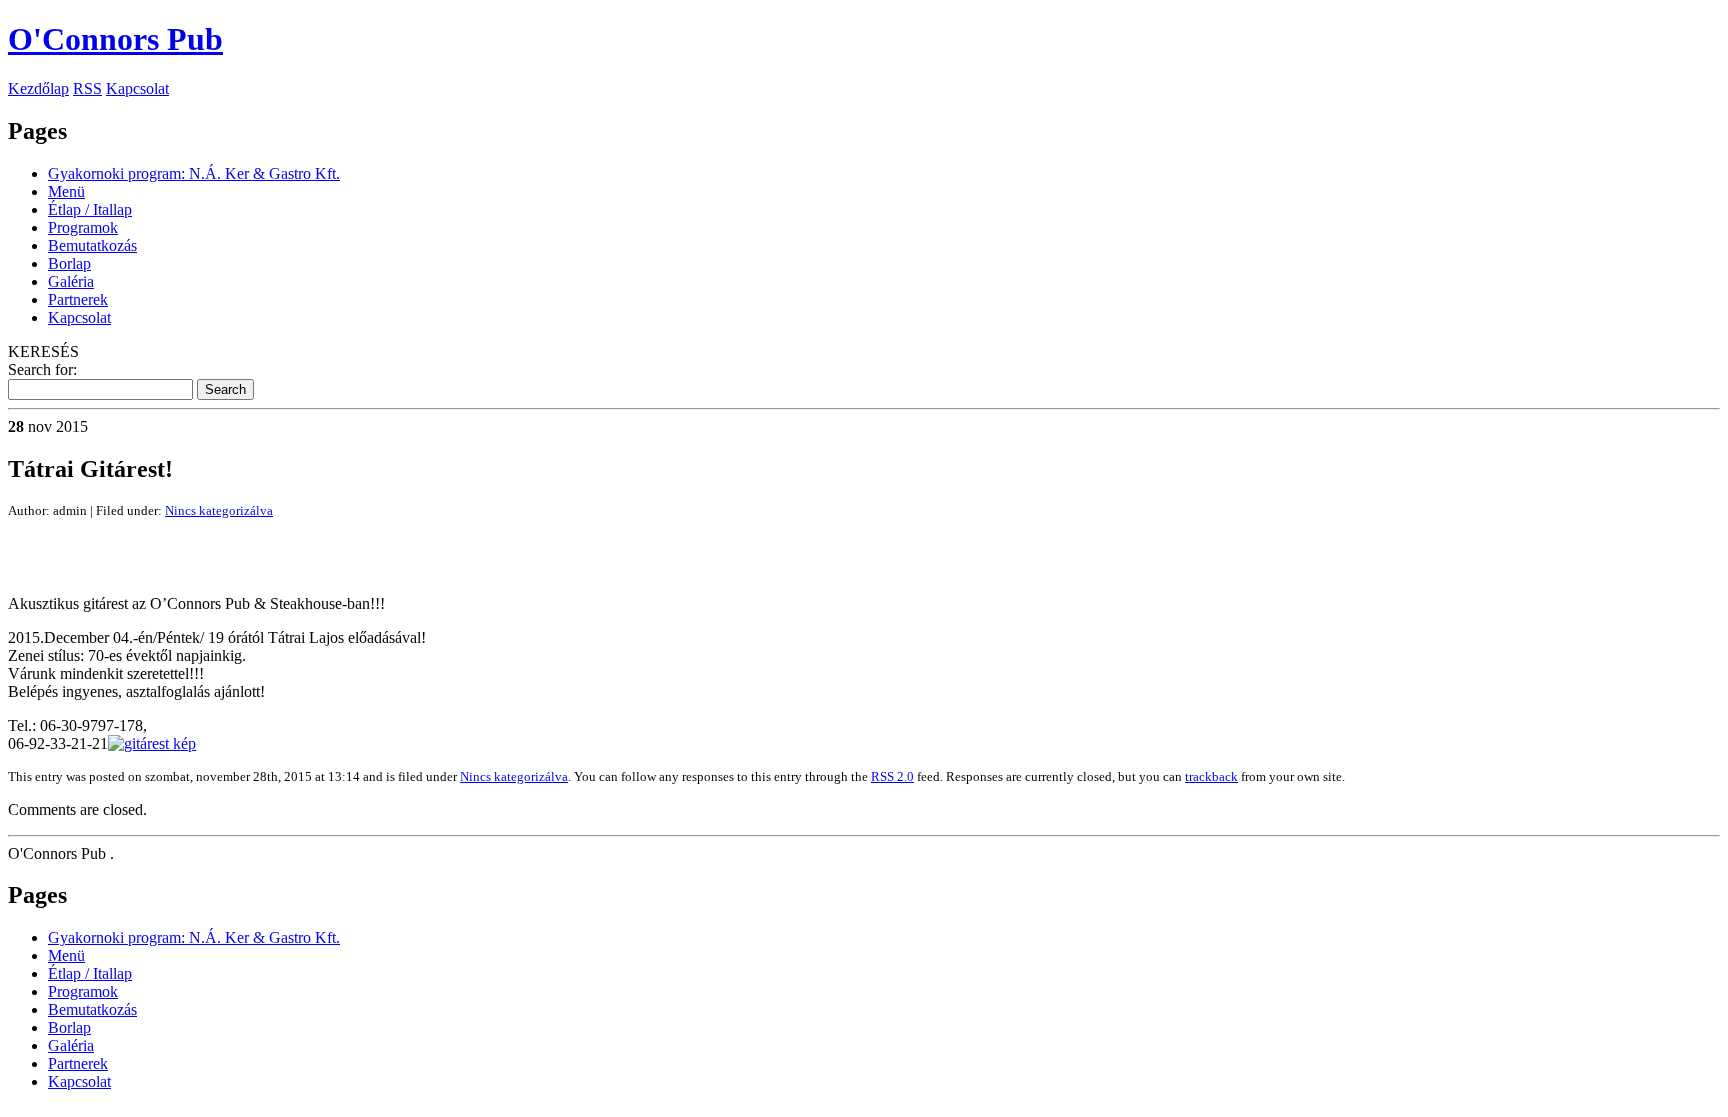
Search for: (42, 369)
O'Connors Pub (115, 39)
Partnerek (78, 299)
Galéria (71, 281)
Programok (83, 227)
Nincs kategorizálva (219, 510)
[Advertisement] (242, 549)
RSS (87, 88)
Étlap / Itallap (90, 209)
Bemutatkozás (92, 245)
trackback (1211, 776)
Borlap (69, 263)
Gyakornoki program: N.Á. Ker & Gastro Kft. (194, 173)
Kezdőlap (38, 88)
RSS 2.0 (892, 776)
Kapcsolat (137, 88)
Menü (66, 191)
